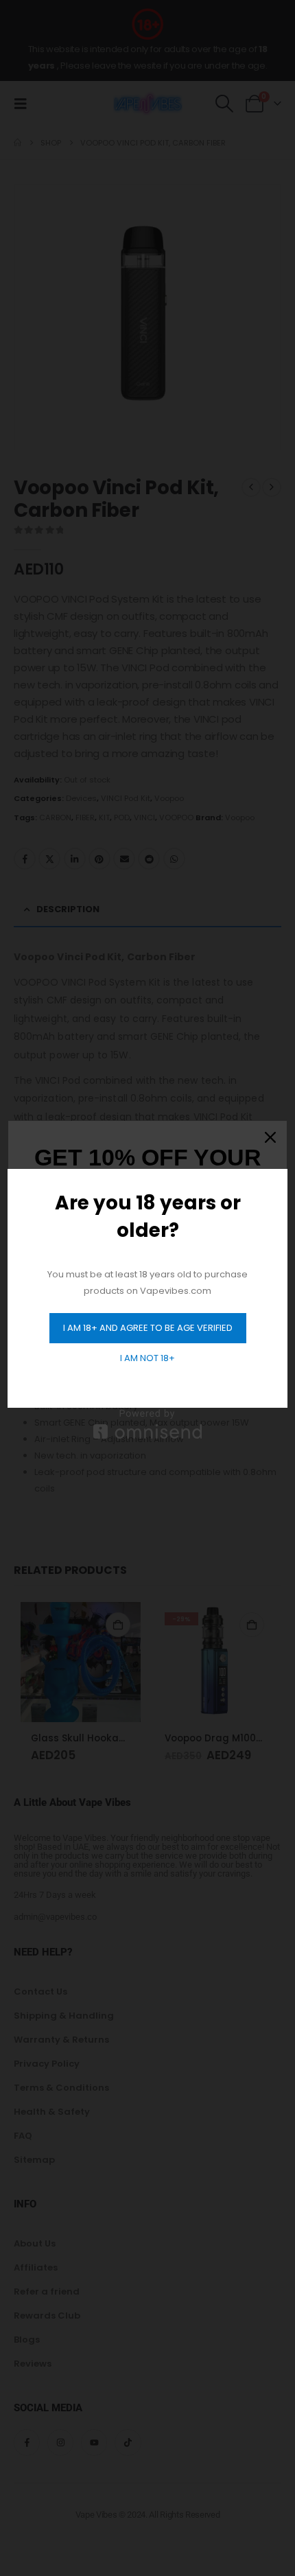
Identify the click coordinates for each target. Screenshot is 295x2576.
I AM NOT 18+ (147, 1358)
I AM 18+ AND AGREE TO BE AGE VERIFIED (148, 1328)
